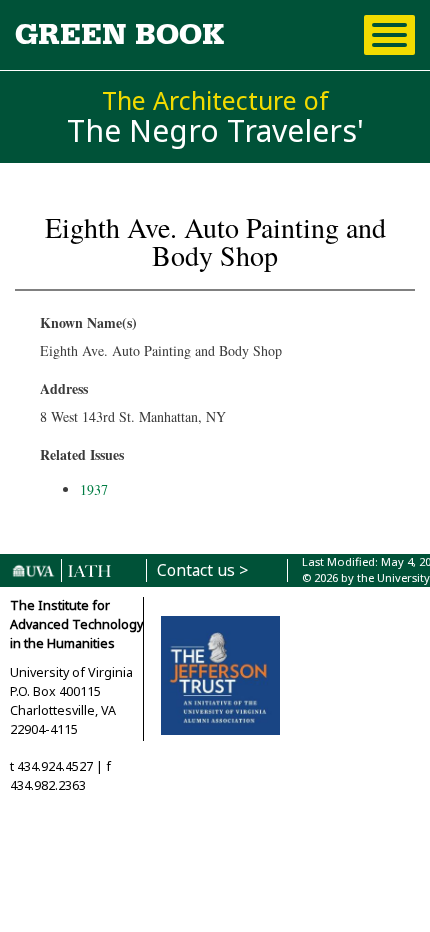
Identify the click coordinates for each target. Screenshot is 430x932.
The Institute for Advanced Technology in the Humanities (76, 624)
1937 (94, 489)
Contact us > (202, 570)
